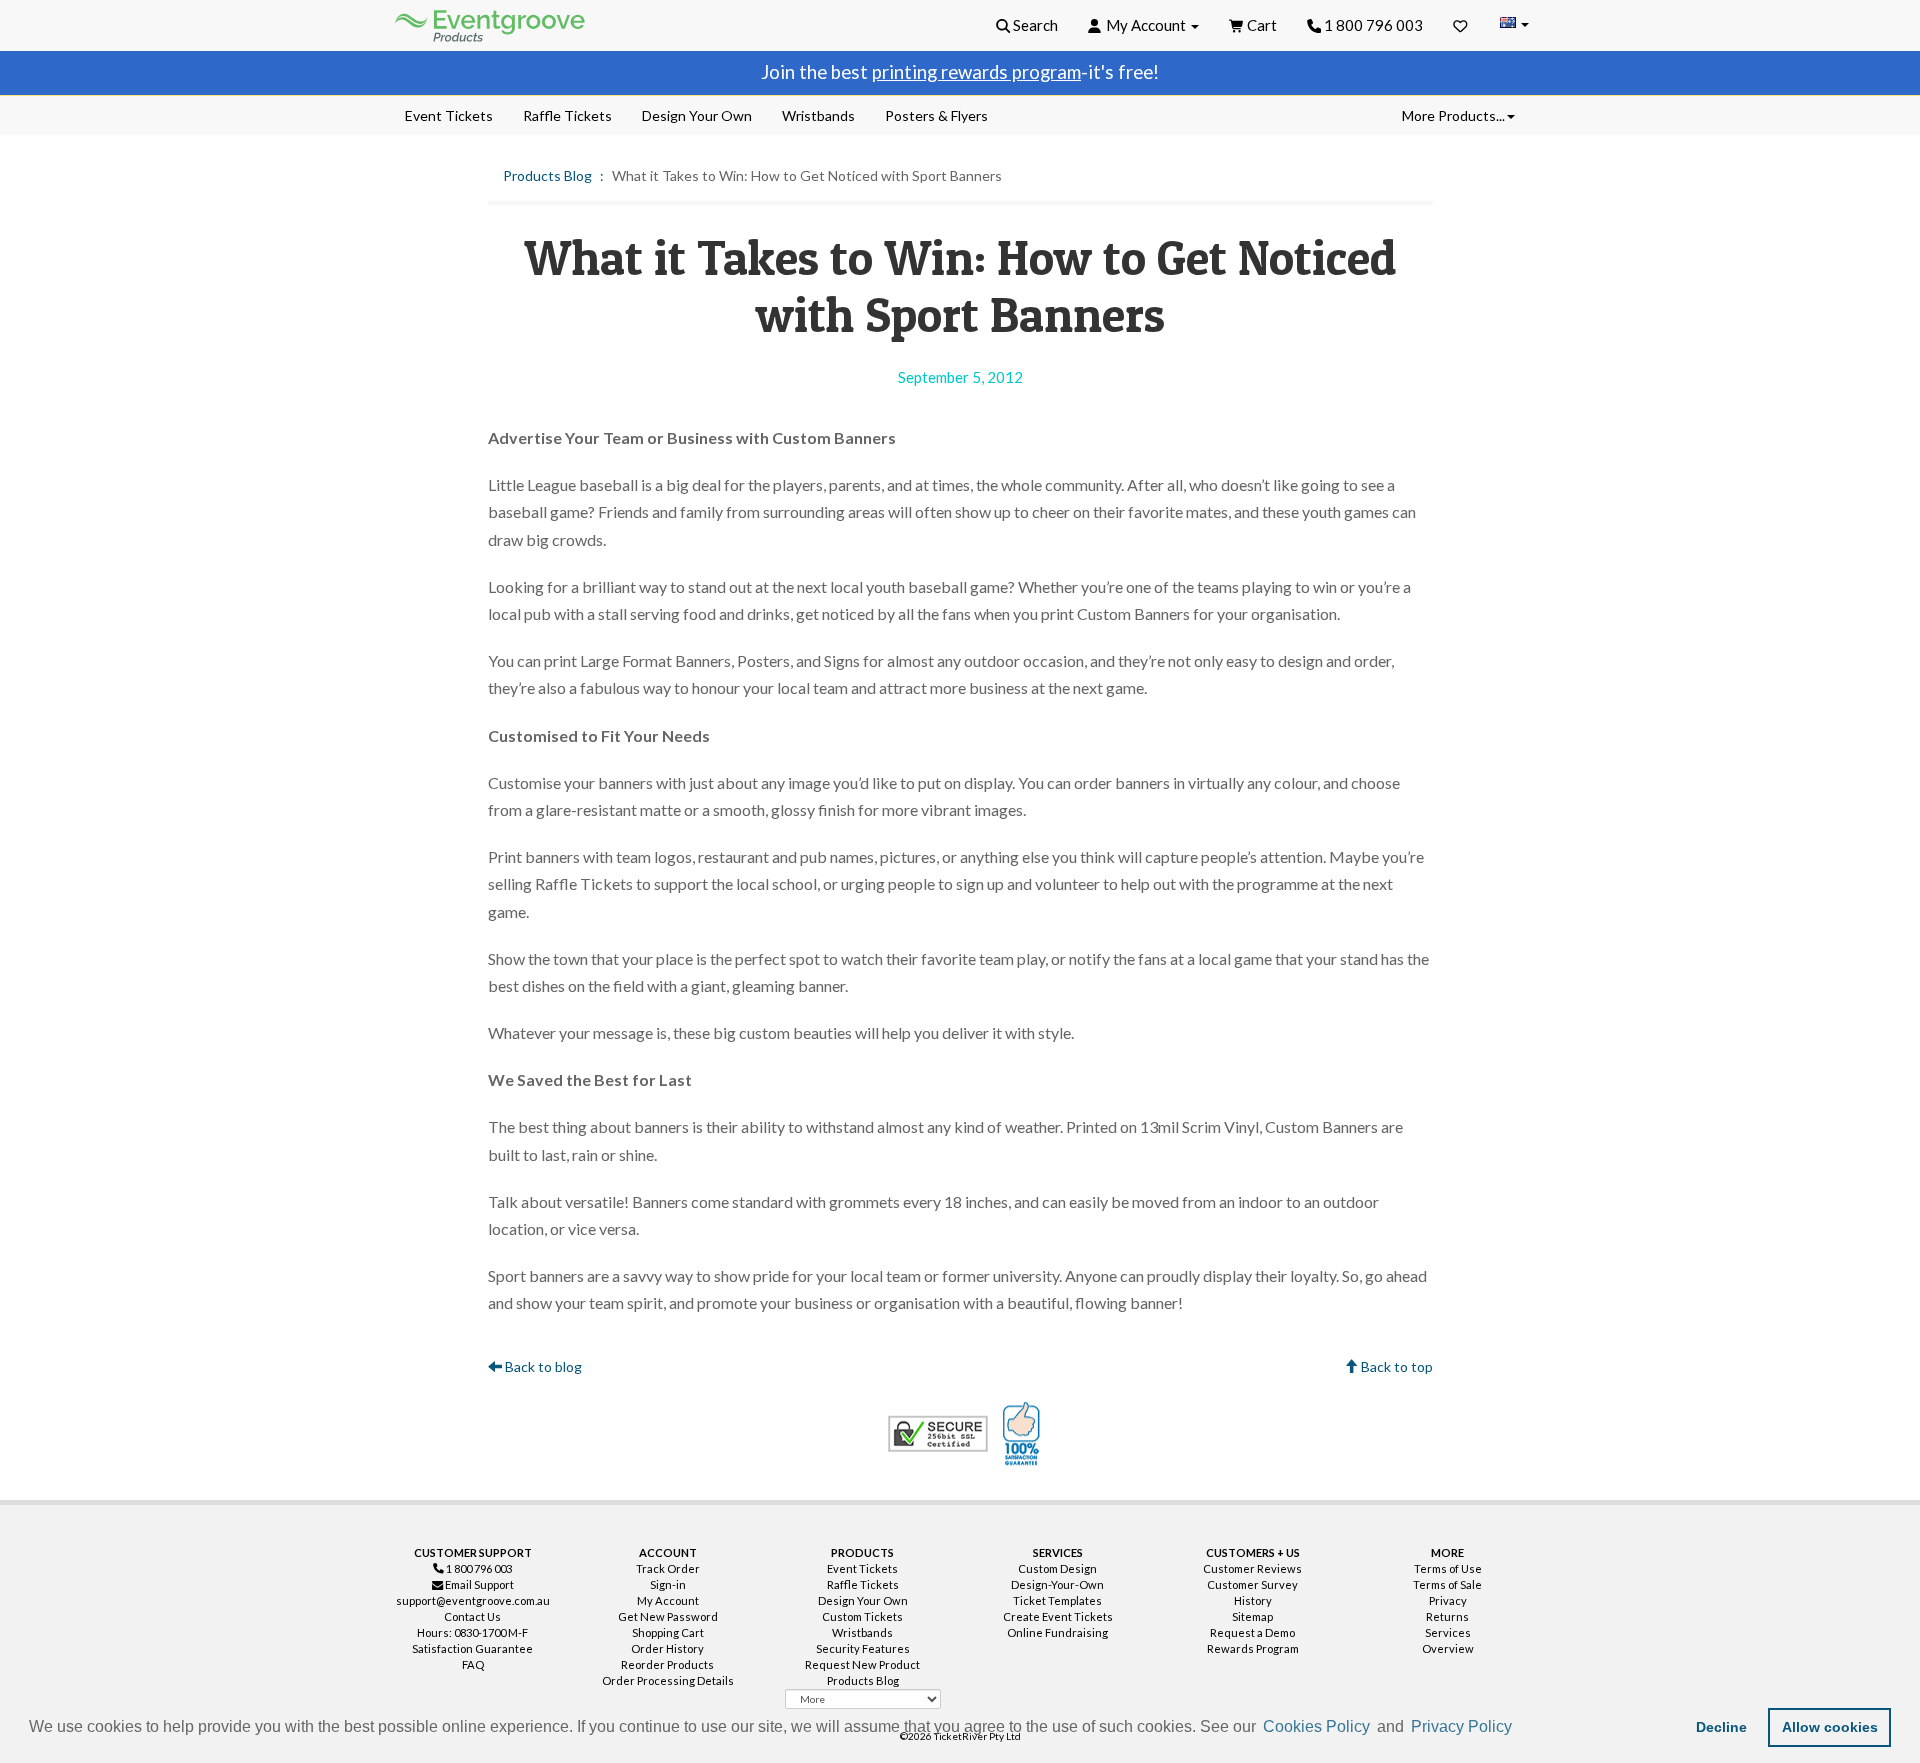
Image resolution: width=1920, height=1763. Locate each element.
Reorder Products (667, 1664)
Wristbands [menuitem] (818, 115)
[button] (1523, 1729)
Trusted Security (938, 1434)
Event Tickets (862, 1568)
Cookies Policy (1316, 1726)
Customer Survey (1252, 1584)
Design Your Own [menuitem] (697, 115)
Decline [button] (1721, 1727)
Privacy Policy (1461, 1726)
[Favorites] (1460, 25)
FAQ (473, 1664)
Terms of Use (1448, 1568)
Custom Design (1057, 1568)
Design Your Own (863, 1600)
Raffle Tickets (863, 1584)
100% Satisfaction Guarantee (1024, 1434)
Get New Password (668, 1616)
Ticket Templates (1057, 1600)
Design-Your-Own (1057, 1584)
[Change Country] (1514, 24)
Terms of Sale (1447, 1584)
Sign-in (668, 1584)
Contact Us (472, 1616)
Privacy (1448, 1600)
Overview (1448, 1648)
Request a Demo (1252, 1632)
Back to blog (542, 1366)
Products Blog (547, 175)
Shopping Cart (668, 1632)
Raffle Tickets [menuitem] (567, 115)
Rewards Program (1253, 1648)
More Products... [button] (1453, 115)
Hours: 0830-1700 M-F (472, 1632)
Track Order (668, 1568)
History (1253, 1600)
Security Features (863, 1648)
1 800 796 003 (1372, 25)
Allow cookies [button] (1830, 1727)
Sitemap (1252, 1616)
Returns (1447, 1616)
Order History (667, 1648)
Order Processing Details (668, 1680)
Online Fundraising (1057, 1632)
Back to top (1395, 1366)
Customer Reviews (1252, 1568)
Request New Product (862, 1664)
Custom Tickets (862, 1616)
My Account (668, 1600)
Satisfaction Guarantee (472, 1648)
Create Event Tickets (1058, 1616)
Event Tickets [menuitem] (449, 115)
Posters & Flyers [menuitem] (936, 115)
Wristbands (862, 1632)
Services (1448, 1632)
